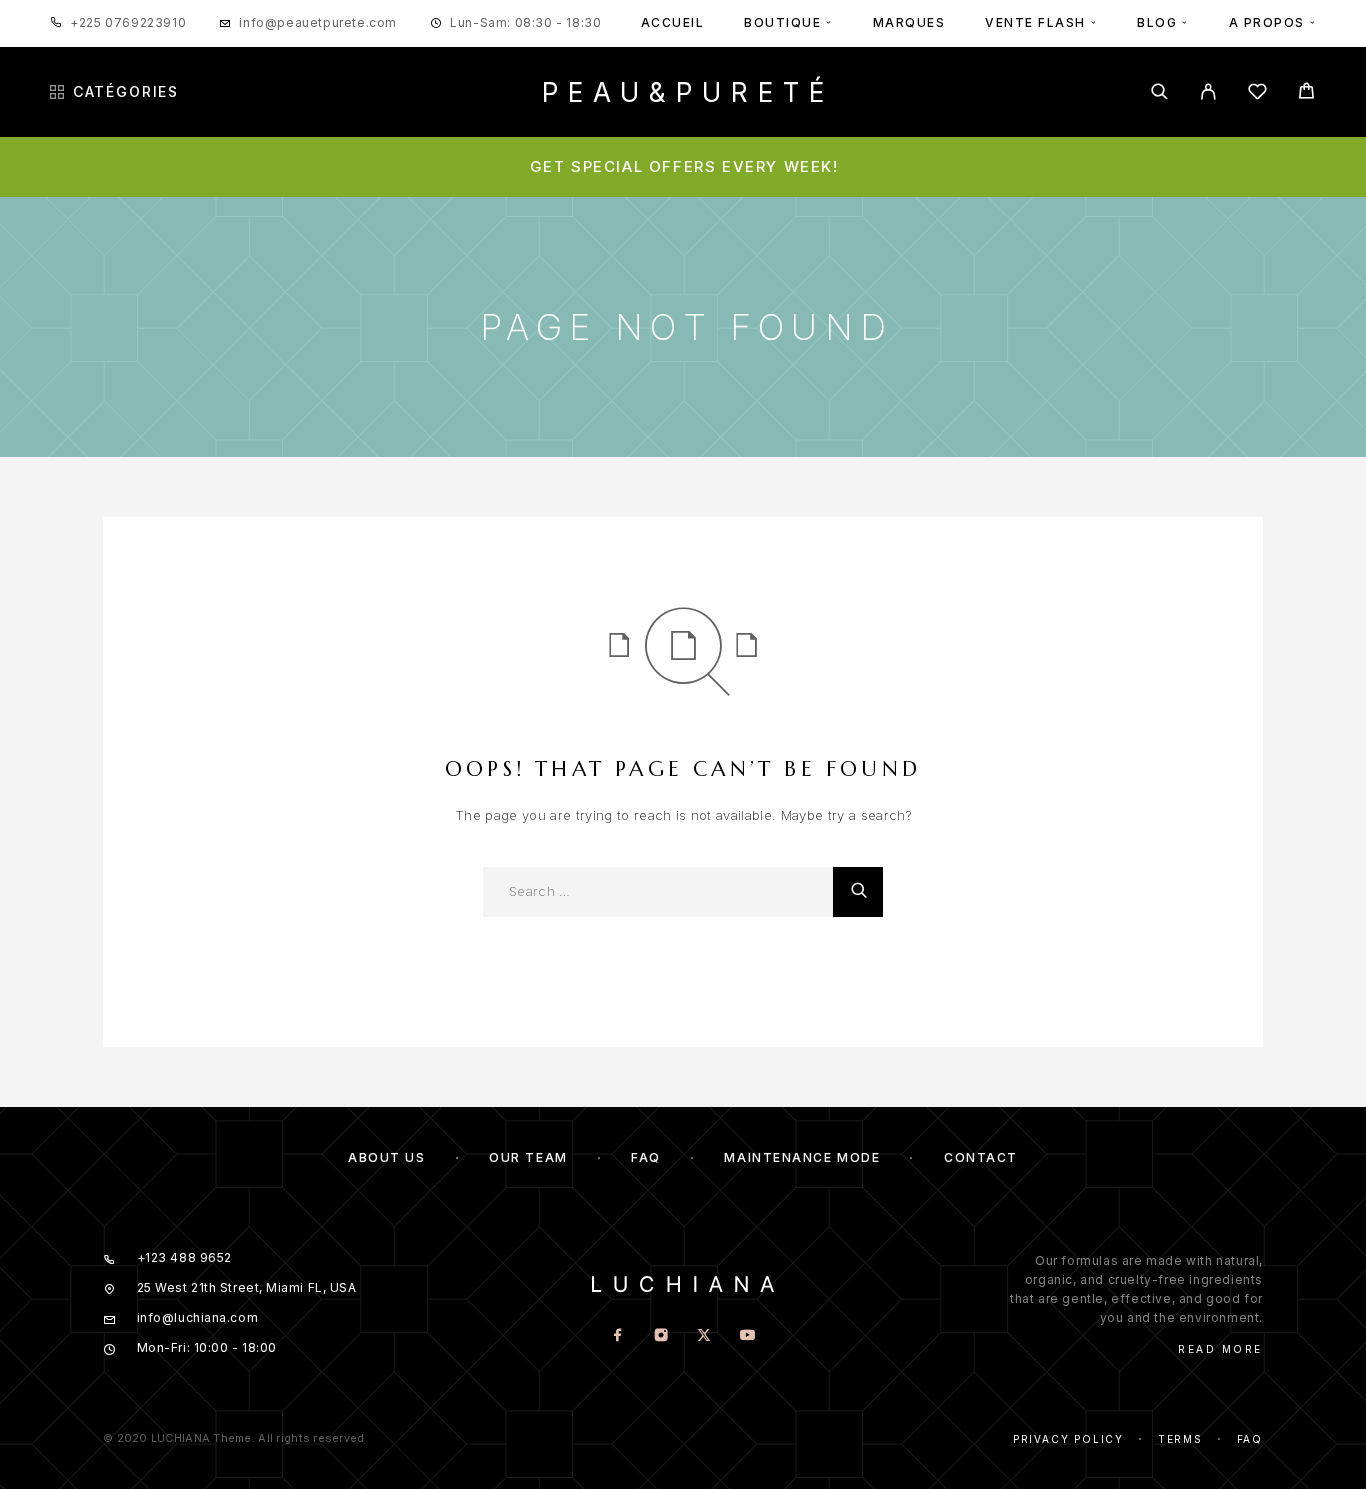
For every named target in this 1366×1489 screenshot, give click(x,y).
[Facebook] (618, 1336)
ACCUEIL (673, 22)
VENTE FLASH (1035, 22)
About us (386, 1157)
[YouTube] (747, 1336)
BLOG (1157, 22)
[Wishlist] (1257, 94)
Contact (981, 1157)
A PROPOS (1267, 22)
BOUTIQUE (782, 22)
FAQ (646, 1157)
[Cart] (1306, 93)
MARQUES (909, 22)
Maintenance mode (802, 1157)
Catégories (126, 92)
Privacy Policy (1068, 1439)
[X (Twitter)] (704, 1336)
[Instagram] (661, 1336)
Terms (1180, 1439)
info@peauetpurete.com (318, 22)
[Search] (1159, 91)
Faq (1250, 1439)
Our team (528, 1157)
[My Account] (1208, 91)
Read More (1220, 1349)
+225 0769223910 (128, 22)
